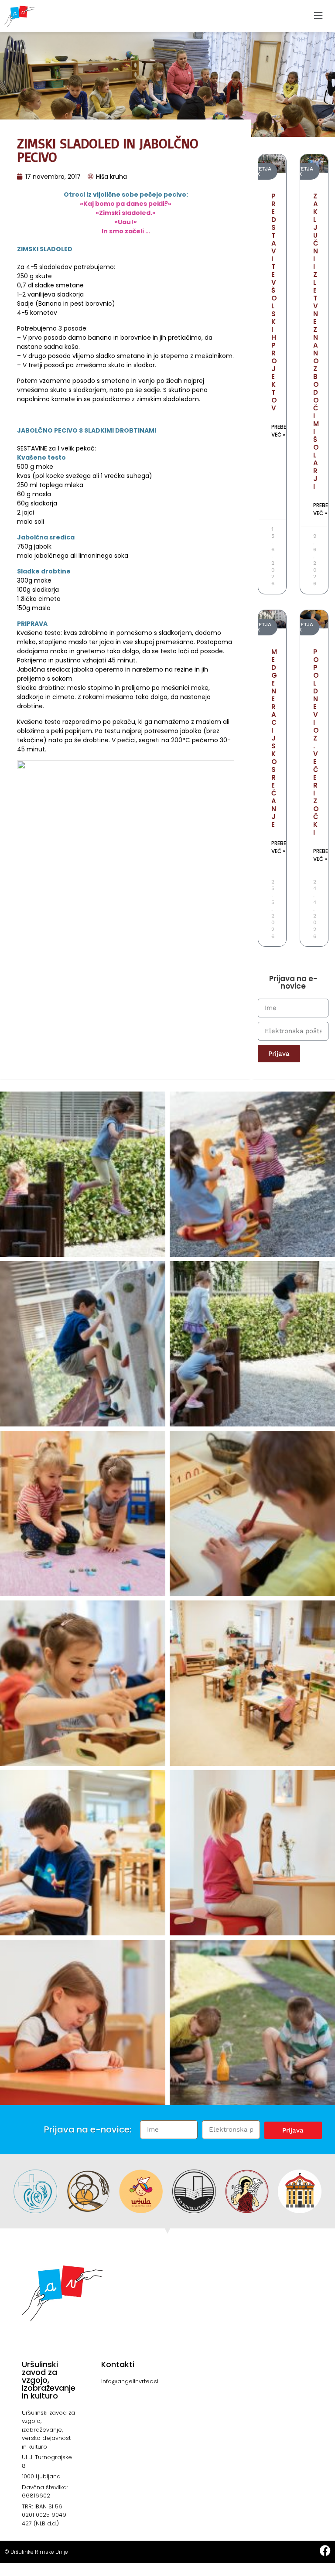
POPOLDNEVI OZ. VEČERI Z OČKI (316, 742)
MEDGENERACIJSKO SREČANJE (274, 738)
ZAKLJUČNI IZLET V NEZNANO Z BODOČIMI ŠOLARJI (316, 341)
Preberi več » (281, 431)
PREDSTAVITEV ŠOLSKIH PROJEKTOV (274, 302)
